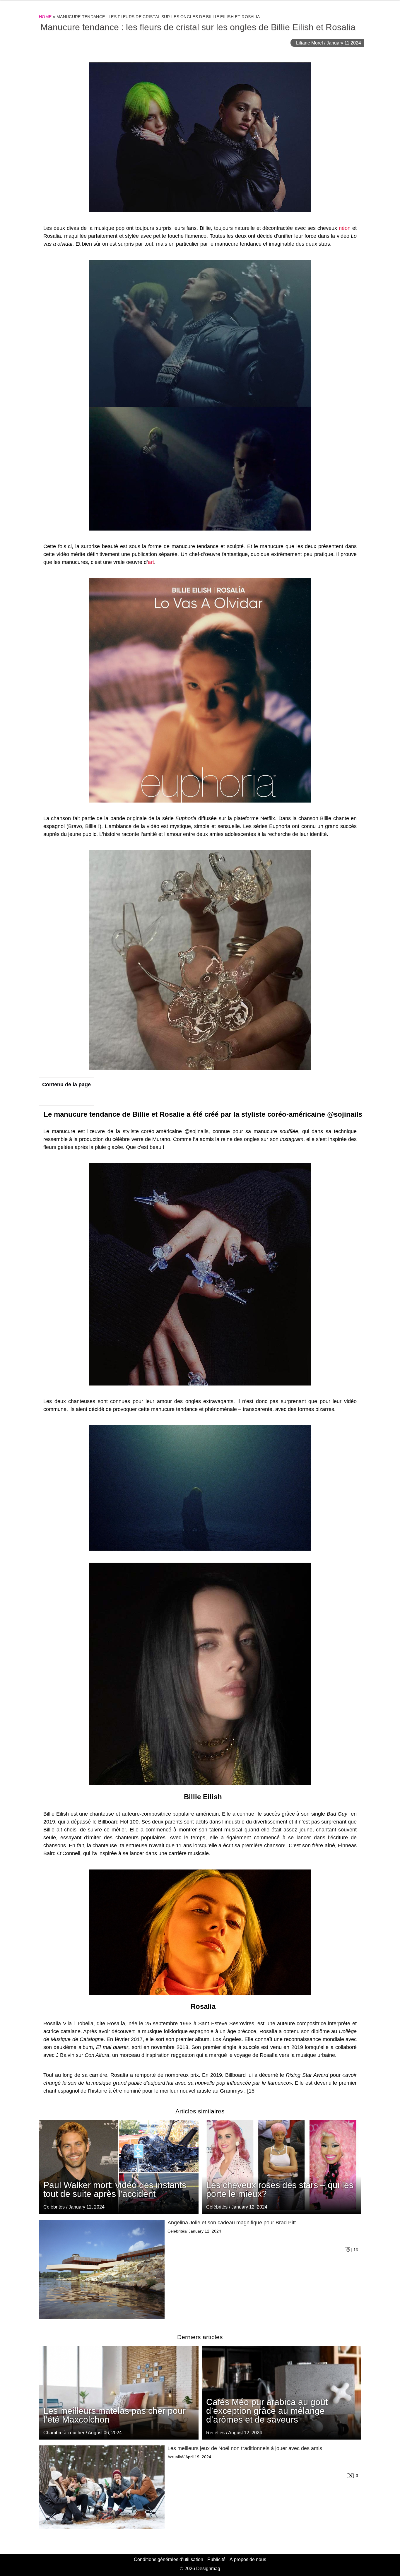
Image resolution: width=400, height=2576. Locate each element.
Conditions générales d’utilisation (169, 2559)
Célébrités (217, 2207)
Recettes (215, 2433)
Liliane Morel (310, 43)
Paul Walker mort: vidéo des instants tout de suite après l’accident (115, 2189)
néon (345, 228)
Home (45, 17)
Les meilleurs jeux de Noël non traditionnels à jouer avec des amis (245, 2448)
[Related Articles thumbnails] (102, 2269)
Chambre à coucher (64, 2433)
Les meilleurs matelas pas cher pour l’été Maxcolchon (114, 2415)
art (151, 562)
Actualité (175, 2457)
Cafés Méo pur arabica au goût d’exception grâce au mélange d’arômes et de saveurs (267, 2411)
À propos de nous (248, 2559)
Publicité (216, 2559)
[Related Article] (282, 2167)
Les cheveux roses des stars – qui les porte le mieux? (280, 2189)
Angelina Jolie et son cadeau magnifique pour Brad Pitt (232, 2223)
